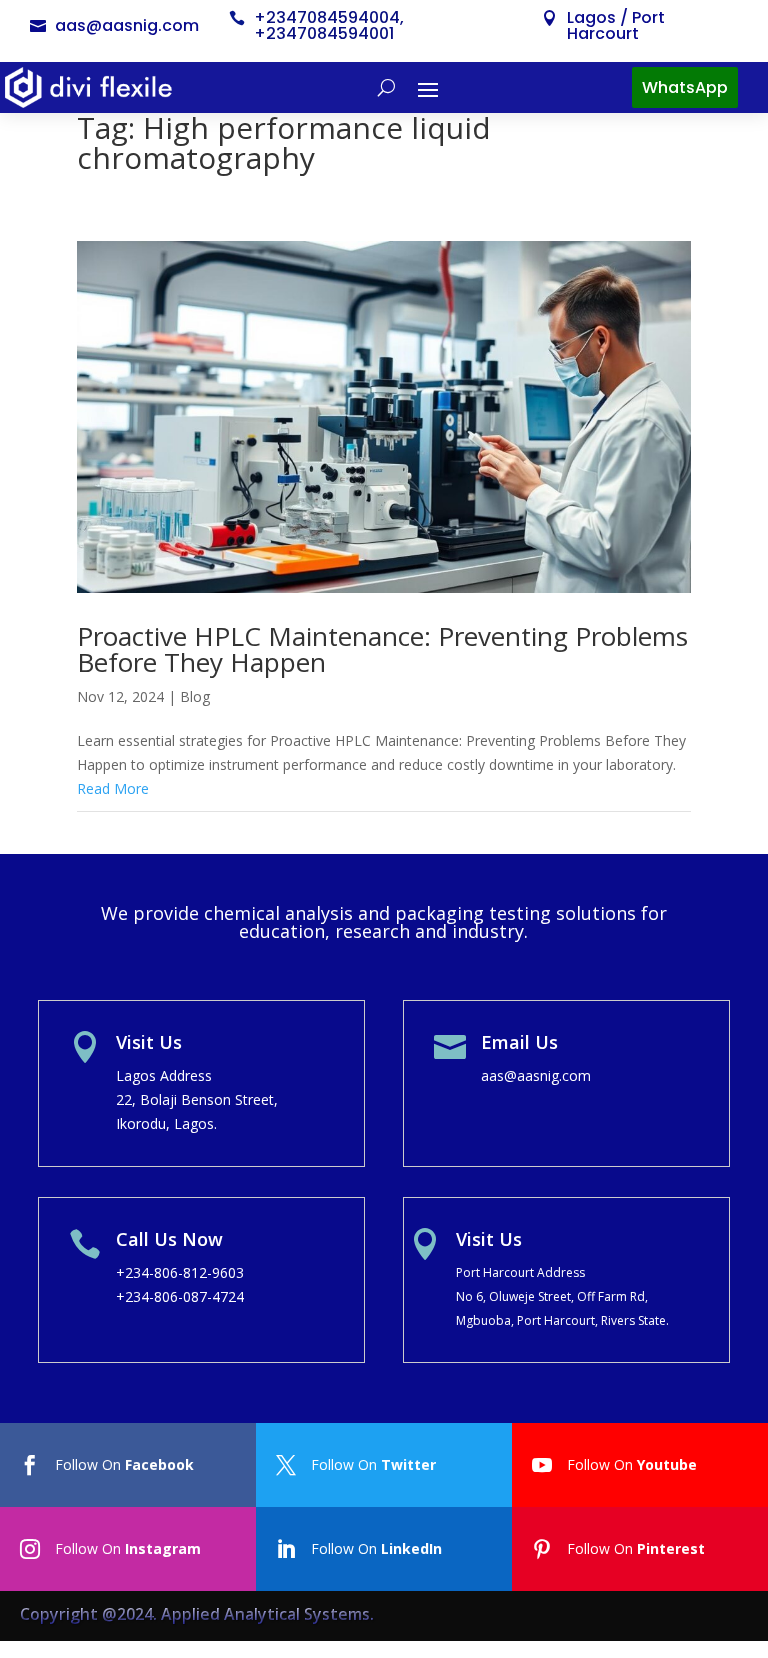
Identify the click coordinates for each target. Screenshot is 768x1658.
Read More (113, 788)
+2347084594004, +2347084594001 (329, 25)
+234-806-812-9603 (180, 1272)
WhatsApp (685, 87)
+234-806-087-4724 (180, 1296)
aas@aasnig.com (127, 25)
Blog (195, 696)
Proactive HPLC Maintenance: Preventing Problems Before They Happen (382, 649)
